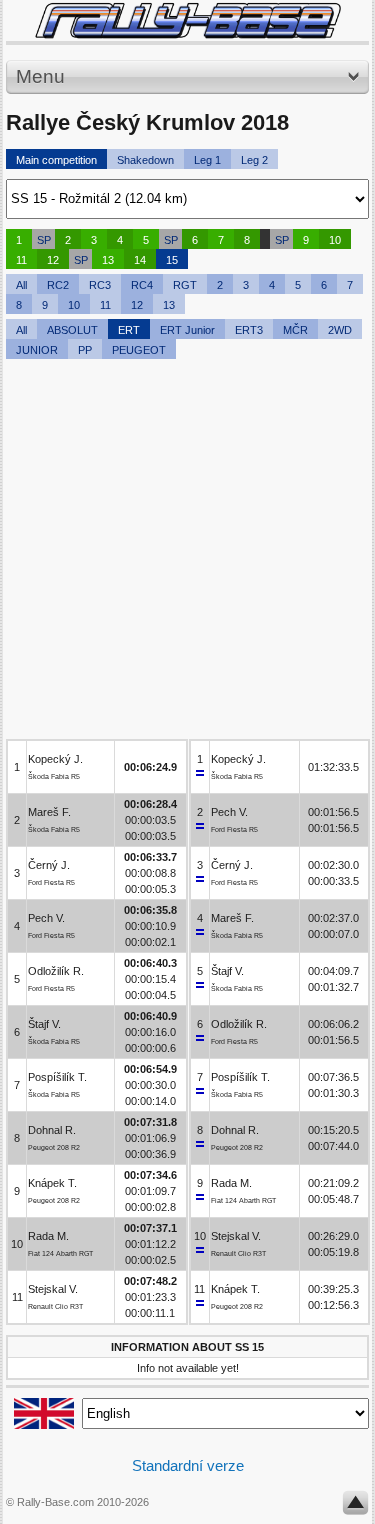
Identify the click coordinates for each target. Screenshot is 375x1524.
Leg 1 (207, 160)
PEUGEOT (139, 350)
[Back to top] (355, 1507)
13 (108, 260)
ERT (129, 330)
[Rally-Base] (187, 20)
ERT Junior (187, 330)
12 (53, 260)
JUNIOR (37, 350)
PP (85, 350)
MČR (295, 330)
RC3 (100, 285)
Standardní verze (188, 1465)
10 (335, 240)
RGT (185, 285)
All (21, 285)
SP (44, 240)
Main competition (56, 160)
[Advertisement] (187, 551)
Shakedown (145, 160)
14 (140, 260)
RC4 (142, 285)
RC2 (58, 285)
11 (21, 260)
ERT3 (249, 330)
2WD (340, 330)
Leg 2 (254, 160)
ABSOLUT (72, 330)
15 (172, 260)
